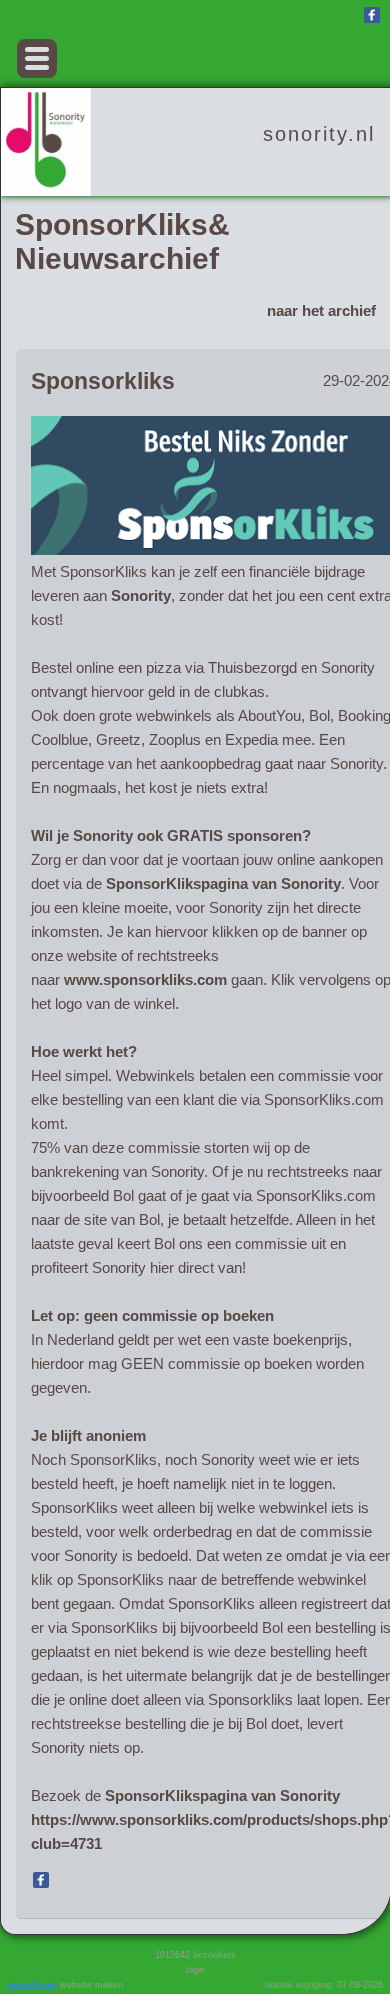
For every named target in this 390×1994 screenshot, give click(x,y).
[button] (37, 58)
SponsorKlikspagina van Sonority (223, 883)
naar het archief (321, 310)
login (195, 1970)
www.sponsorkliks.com (145, 979)
